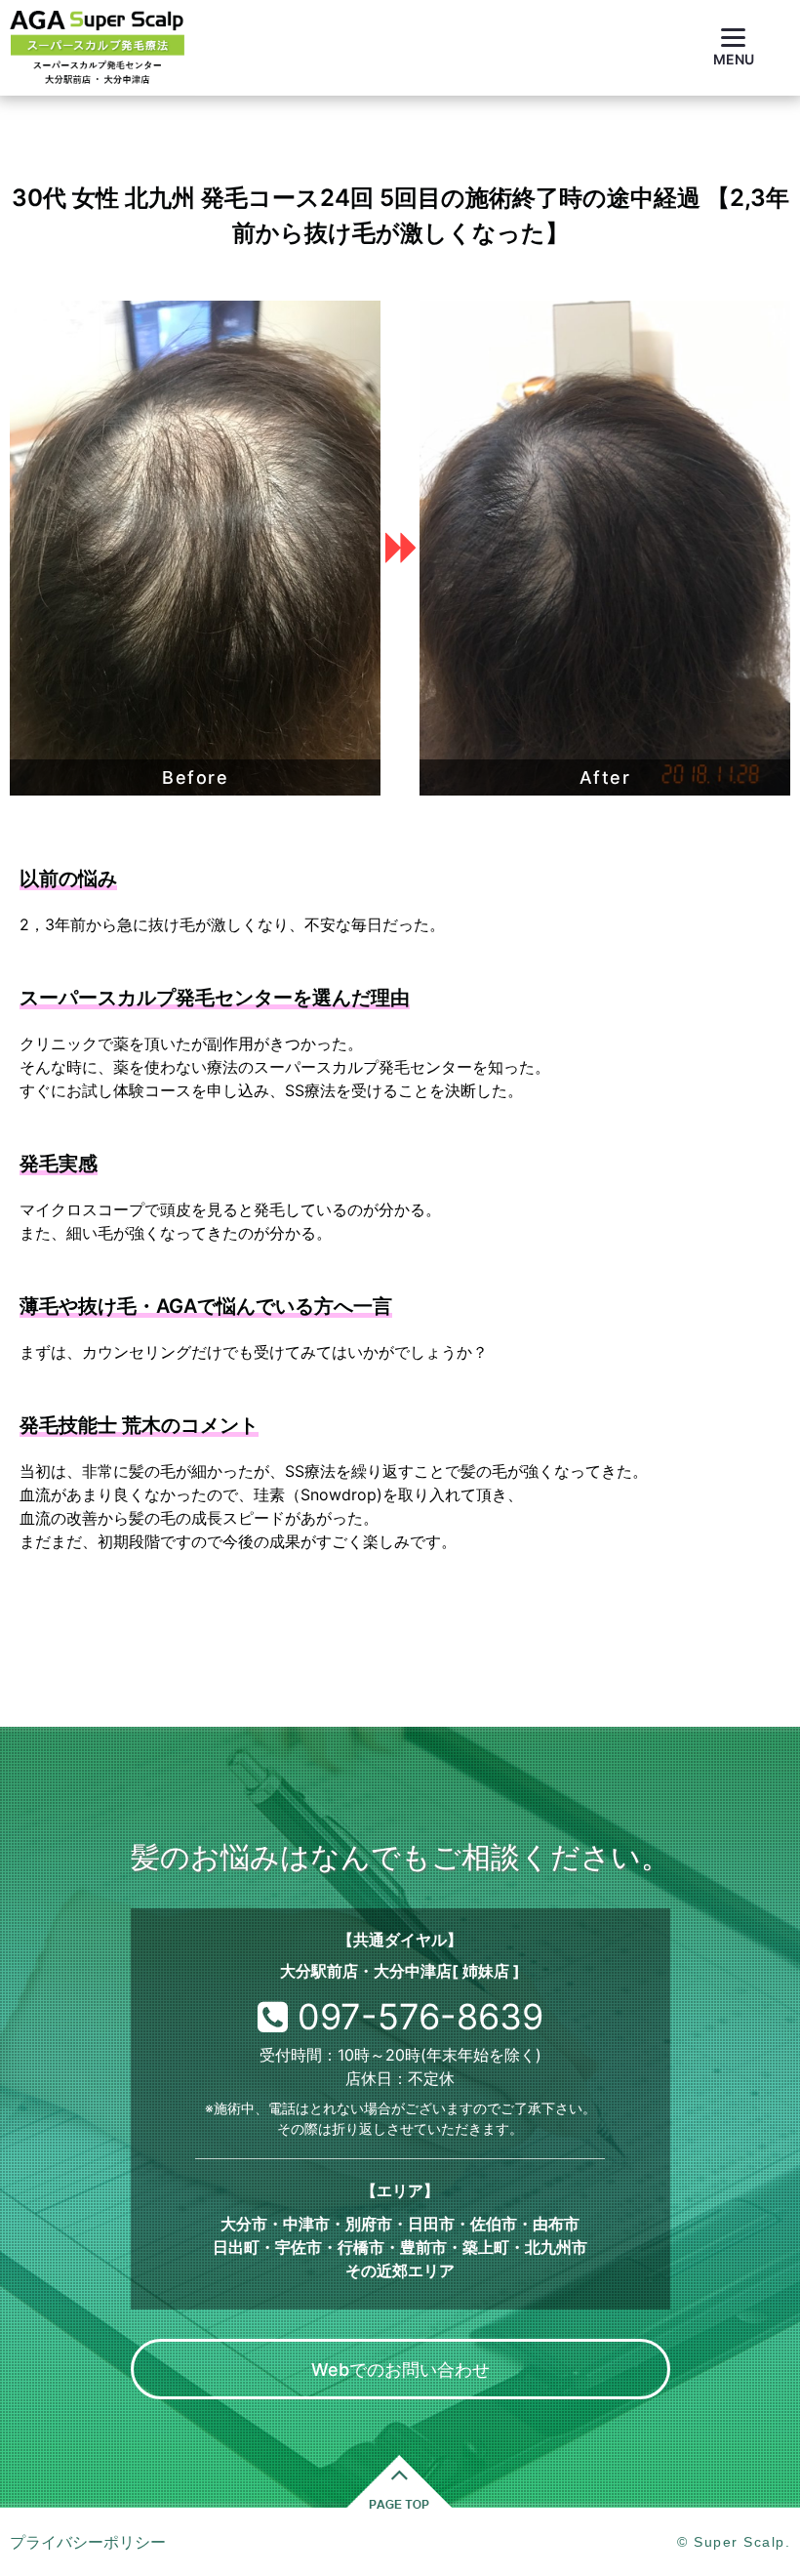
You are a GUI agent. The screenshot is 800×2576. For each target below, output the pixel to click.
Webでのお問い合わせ (400, 2370)
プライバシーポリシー (88, 2542)
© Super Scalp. (734, 2542)
